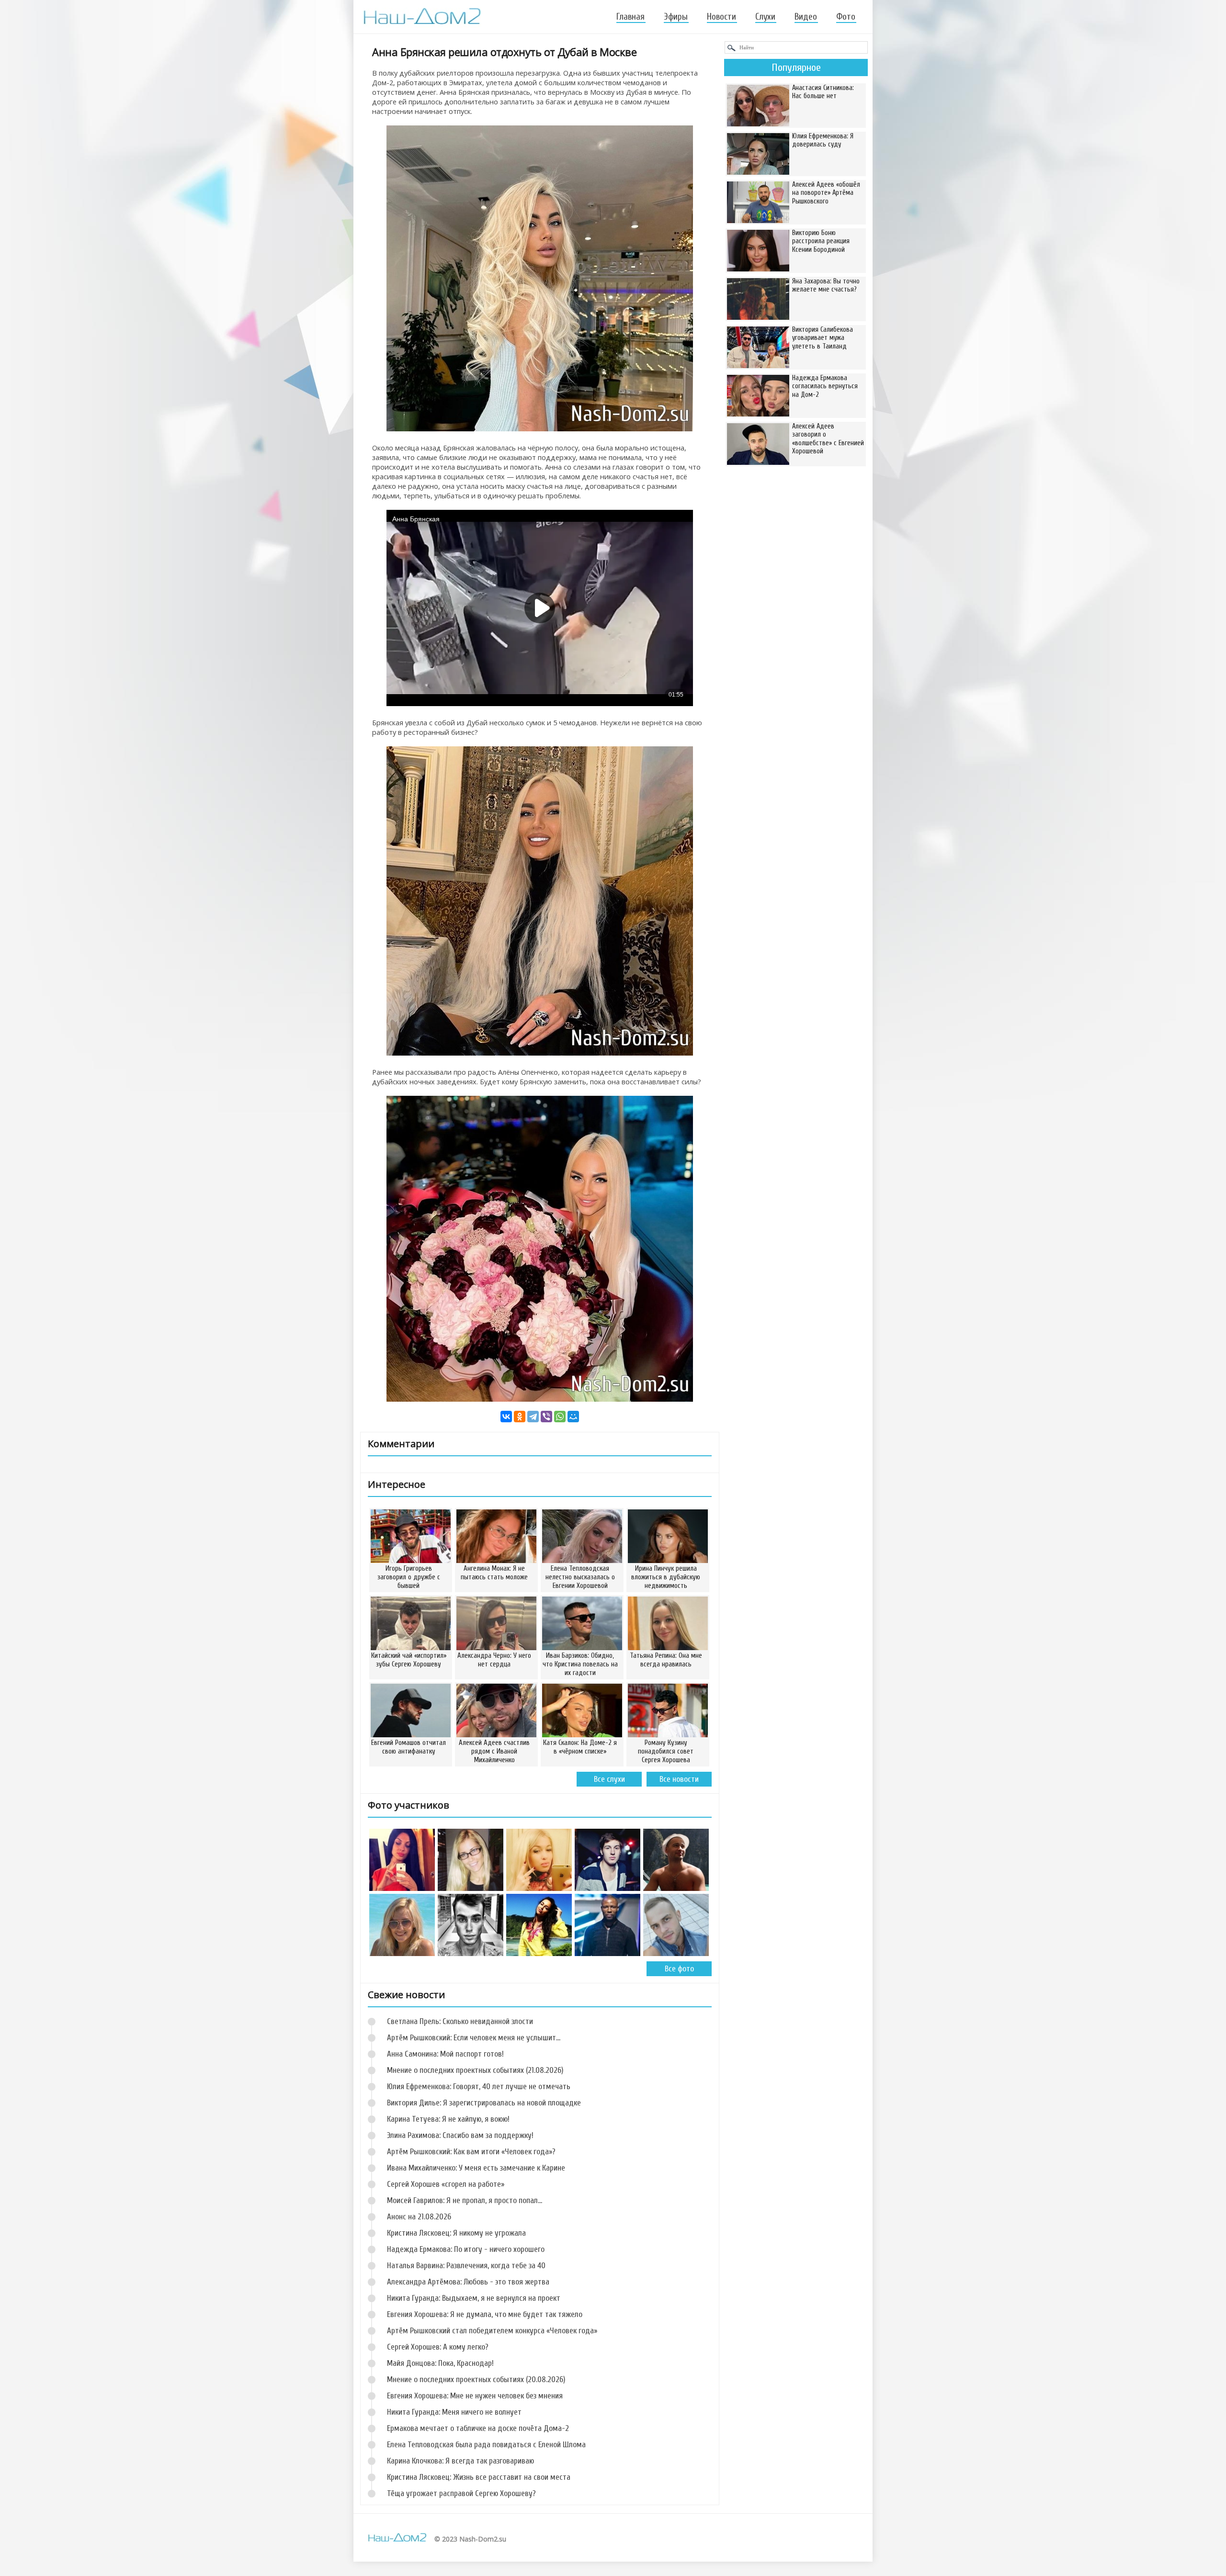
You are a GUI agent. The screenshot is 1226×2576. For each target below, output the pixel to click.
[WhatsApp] (560, 1417)
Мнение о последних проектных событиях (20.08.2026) (476, 2379)
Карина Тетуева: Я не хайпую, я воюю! (448, 2119)
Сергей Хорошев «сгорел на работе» (446, 2184)
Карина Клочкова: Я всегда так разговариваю (460, 2461)
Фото (846, 17)
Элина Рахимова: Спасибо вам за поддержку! (460, 2135)
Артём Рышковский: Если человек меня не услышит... (474, 2038)
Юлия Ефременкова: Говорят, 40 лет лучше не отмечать (479, 2087)
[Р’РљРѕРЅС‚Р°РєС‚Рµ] (506, 1417)
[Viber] (546, 1417)
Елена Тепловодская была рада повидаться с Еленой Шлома (486, 2445)
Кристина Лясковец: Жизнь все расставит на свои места (479, 2477)
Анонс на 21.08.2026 (419, 2217)
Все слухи (609, 1779)
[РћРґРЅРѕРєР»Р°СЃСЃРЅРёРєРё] (520, 1417)
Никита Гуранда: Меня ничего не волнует (454, 2412)
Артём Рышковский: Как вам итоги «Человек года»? (471, 2152)
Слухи (765, 17)
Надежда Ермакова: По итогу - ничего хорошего (466, 2249)
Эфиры (676, 17)
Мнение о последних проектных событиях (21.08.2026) (475, 2070)
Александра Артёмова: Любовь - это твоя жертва (468, 2282)
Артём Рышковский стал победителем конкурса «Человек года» (492, 2331)
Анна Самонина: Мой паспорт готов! (445, 2054)
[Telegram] (533, 1417)
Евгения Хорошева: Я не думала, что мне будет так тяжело (485, 2314)
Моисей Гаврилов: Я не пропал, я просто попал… (465, 2200)
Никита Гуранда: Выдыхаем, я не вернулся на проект (474, 2298)
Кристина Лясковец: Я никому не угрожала (456, 2233)
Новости (721, 17)
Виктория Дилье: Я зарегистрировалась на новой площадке (484, 2103)
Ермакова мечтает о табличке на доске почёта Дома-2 (478, 2428)
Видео (806, 17)
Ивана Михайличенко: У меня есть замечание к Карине (476, 2168)
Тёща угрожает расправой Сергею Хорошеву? (461, 2493)
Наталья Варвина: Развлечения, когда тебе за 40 (466, 2266)
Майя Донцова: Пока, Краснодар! (440, 2363)
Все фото (679, 1969)
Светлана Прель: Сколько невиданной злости (460, 2021)
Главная (630, 17)
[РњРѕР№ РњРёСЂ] (573, 1417)
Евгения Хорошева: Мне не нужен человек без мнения (475, 2396)
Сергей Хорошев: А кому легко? (438, 2347)
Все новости (679, 1779)
